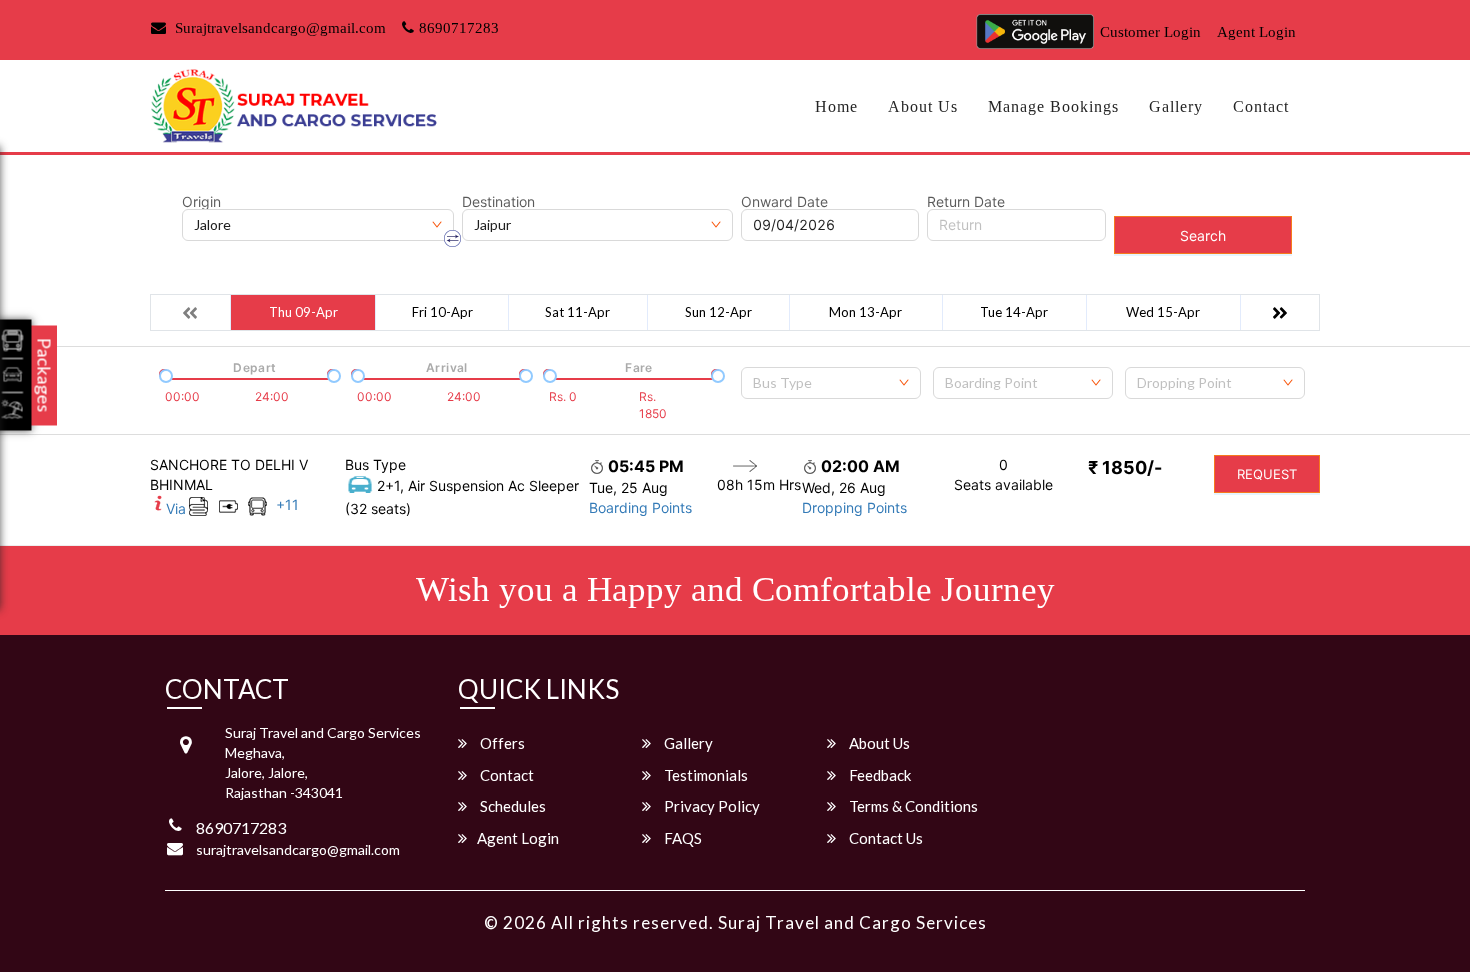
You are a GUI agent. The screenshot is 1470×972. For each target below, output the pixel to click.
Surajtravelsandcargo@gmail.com (278, 28)
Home (836, 106)
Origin (201, 202)
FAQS (681, 838)
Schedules (511, 806)
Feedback (878, 775)
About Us (923, 106)
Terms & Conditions (912, 806)
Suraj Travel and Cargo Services (852, 922)
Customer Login (1150, 32)
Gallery (1176, 106)
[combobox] (831, 383)
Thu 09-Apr (303, 312)
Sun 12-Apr (718, 312)
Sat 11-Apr (577, 312)
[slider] (164, 374)
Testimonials (704, 775)
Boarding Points (640, 507)
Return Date (966, 202)
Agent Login (1256, 32)
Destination (498, 202)
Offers (501, 743)
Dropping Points (854, 507)
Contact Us (884, 838)
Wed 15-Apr (1163, 312)
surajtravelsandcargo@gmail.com (298, 849)
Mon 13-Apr (865, 312)
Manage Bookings (1053, 106)
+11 (287, 504)
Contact (1261, 106)
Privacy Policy (710, 806)
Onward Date (784, 202)
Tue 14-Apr (1014, 312)
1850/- (1125, 467)
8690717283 (459, 28)
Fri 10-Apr (442, 312)
